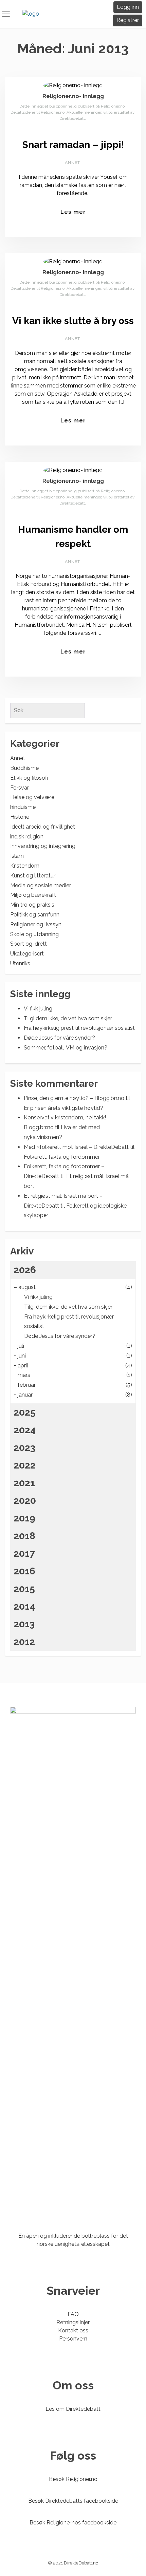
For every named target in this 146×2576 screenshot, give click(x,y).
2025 (25, 1412)
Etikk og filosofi (29, 778)
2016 (24, 1571)
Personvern (73, 2339)
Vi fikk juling (38, 1009)
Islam (17, 856)
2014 (24, 1606)
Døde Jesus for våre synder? (59, 1038)
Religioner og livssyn (36, 924)
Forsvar (20, 788)
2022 (25, 1465)
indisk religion (27, 837)
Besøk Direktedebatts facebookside (73, 2501)
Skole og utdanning (34, 934)
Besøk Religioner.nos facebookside (73, 2523)
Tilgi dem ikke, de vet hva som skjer (68, 1018)
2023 (24, 1448)
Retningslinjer (73, 2322)
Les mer (73, 212)
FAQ (73, 2314)
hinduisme (23, 807)
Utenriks (20, 963)
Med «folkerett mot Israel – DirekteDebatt (76, 1147)
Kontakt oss (73, 2331)
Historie (20, 817)
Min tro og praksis (32, 905)
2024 (25, 1430)
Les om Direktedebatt (73, 2409)
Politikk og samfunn (35, 915)
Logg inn (128, 7)
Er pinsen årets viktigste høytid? (63, 1108)
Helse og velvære (32, 797)
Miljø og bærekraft (33, 895)
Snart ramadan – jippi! (73, 145)
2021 (24, 1483)
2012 (24, 1642)
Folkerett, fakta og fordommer (62, 1157)
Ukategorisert (27, 954)
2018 (24, 1536)
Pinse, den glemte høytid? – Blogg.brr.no (74, 1098)
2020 (25, 1501)
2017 (24, 1554)
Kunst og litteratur (33, 876)
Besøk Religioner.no (73, 2479)
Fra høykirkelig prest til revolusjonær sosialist (79, 1028)
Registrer (128, 20)
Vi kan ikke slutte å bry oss (73, 321)
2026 (25, 1270)
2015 (24, 1589)
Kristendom (25, 866)
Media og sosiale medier (41, 885)
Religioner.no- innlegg (73, 96)
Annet (72, 163)
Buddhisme (24, 768)
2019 (24, 1518)
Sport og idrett (29, 944)
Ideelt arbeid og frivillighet (43, 827)
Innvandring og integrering (43, 846)
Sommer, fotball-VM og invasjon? (66, 1048)
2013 (24, 1624)
